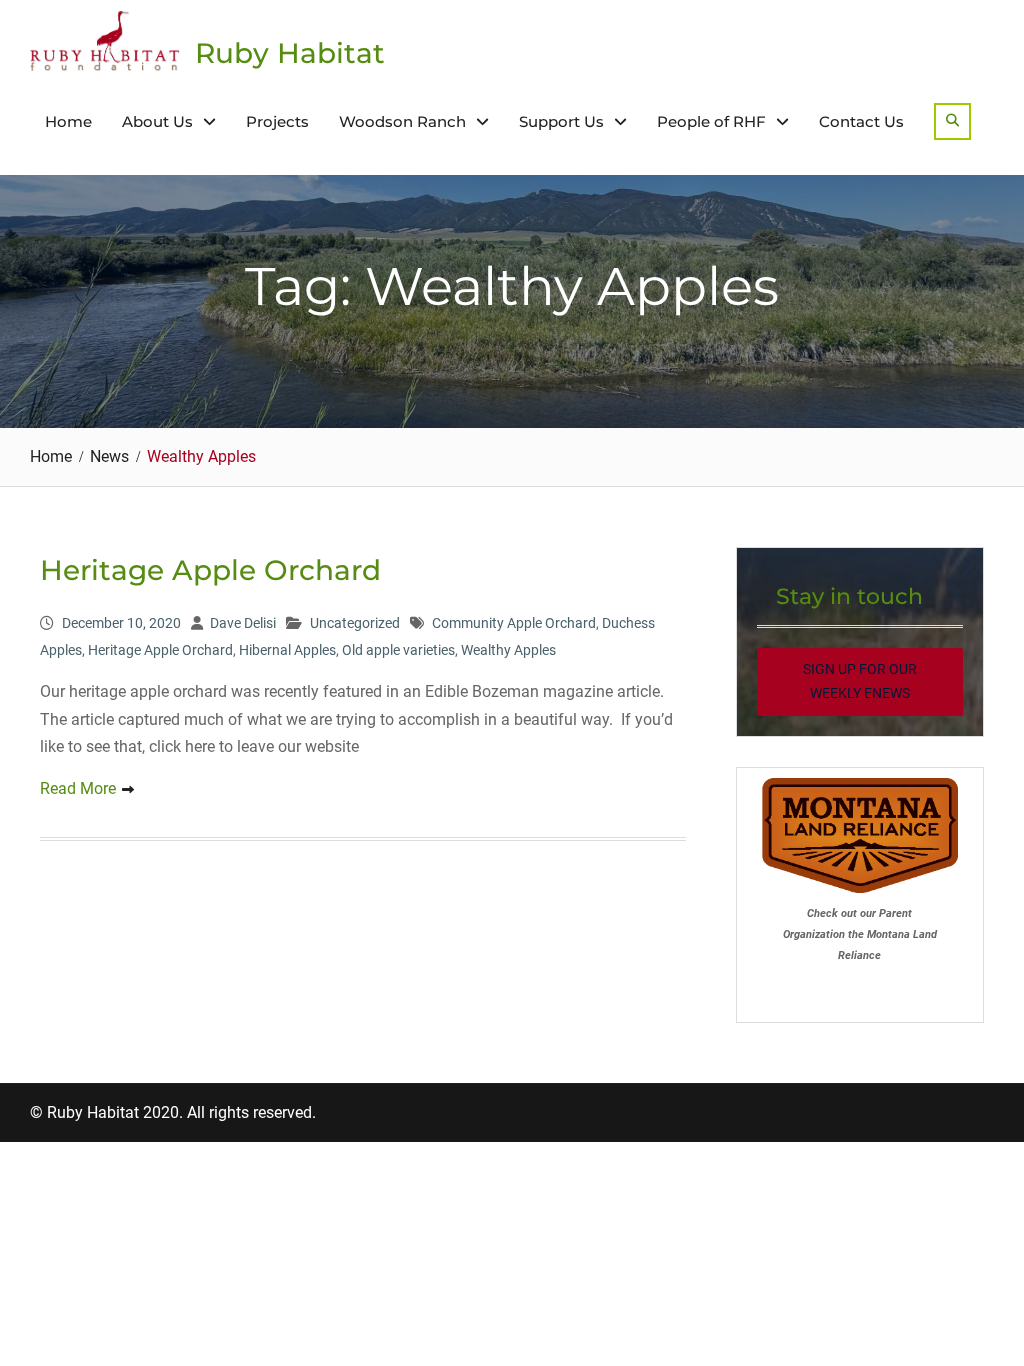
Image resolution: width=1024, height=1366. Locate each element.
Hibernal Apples (287, 650)
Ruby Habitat (290, 53)
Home (68, 121)
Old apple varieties (398, 650)
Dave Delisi (243, 623)
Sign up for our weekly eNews (860, 681)
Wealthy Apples (508, 650)
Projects (277, 121)
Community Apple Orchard (514, 623)
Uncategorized (355, 623)
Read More (78, 788)
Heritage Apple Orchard (210, 570)
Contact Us (861, 121)
